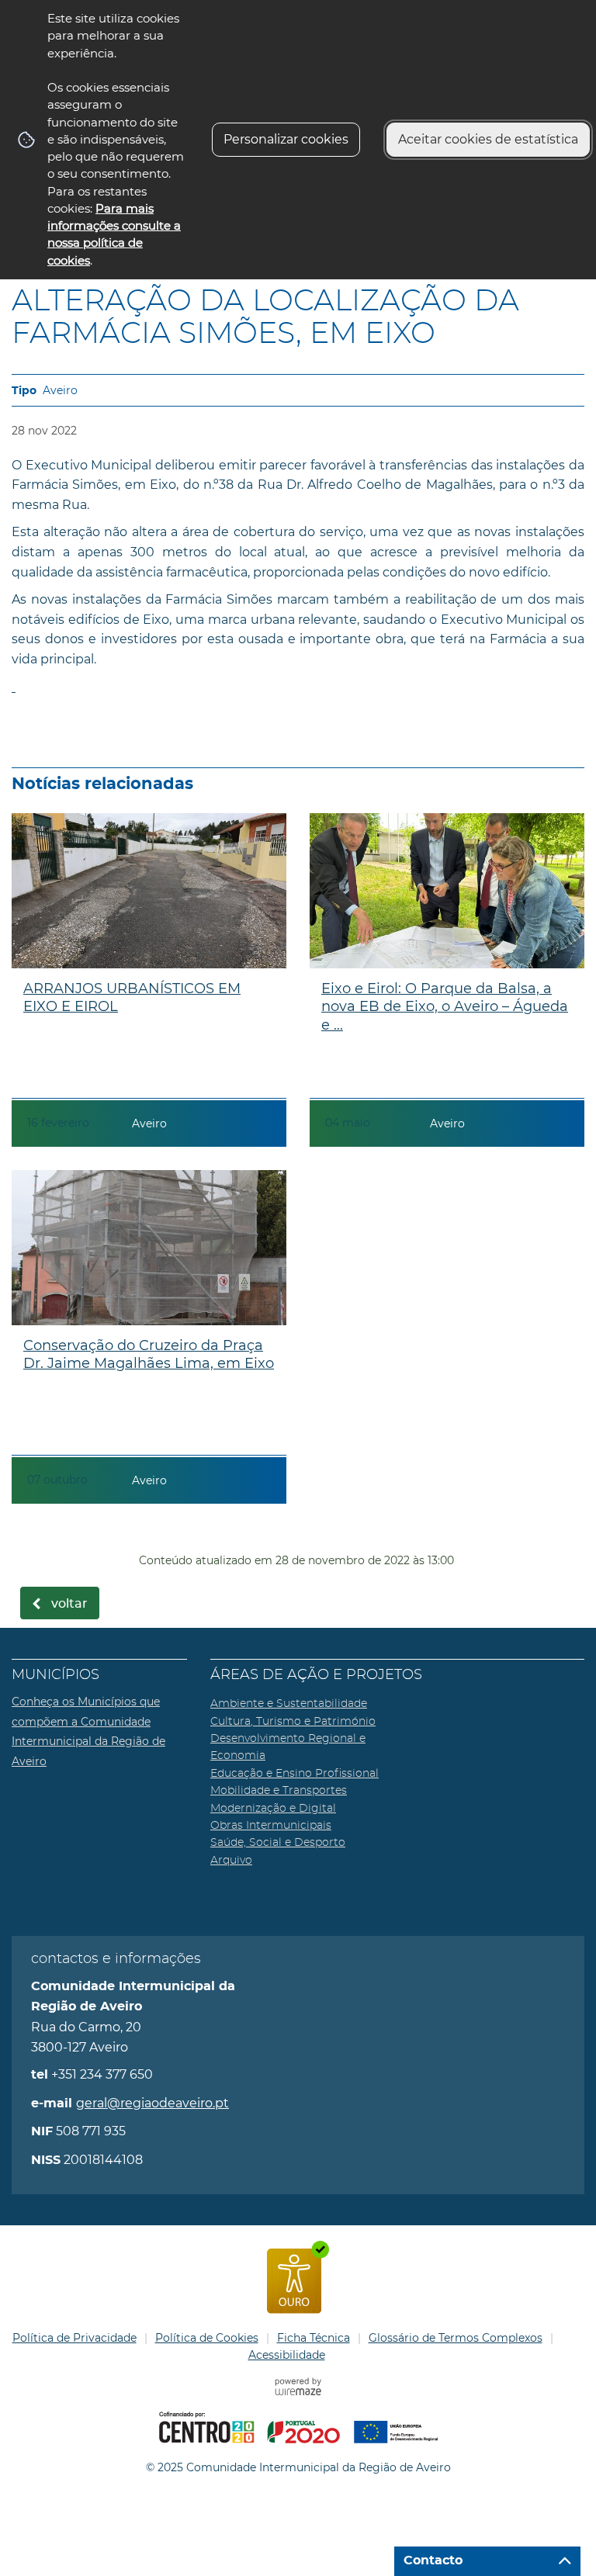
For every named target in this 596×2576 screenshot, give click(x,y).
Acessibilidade (287, 2355)
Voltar (69, 1604)
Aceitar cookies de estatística (488, 139)
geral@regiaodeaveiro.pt (152, 2103)
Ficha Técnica (314, 2338)
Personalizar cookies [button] (286, 139)
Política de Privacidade (74, 2338)
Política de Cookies (207, 2338)
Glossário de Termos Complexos (456, 2338)
